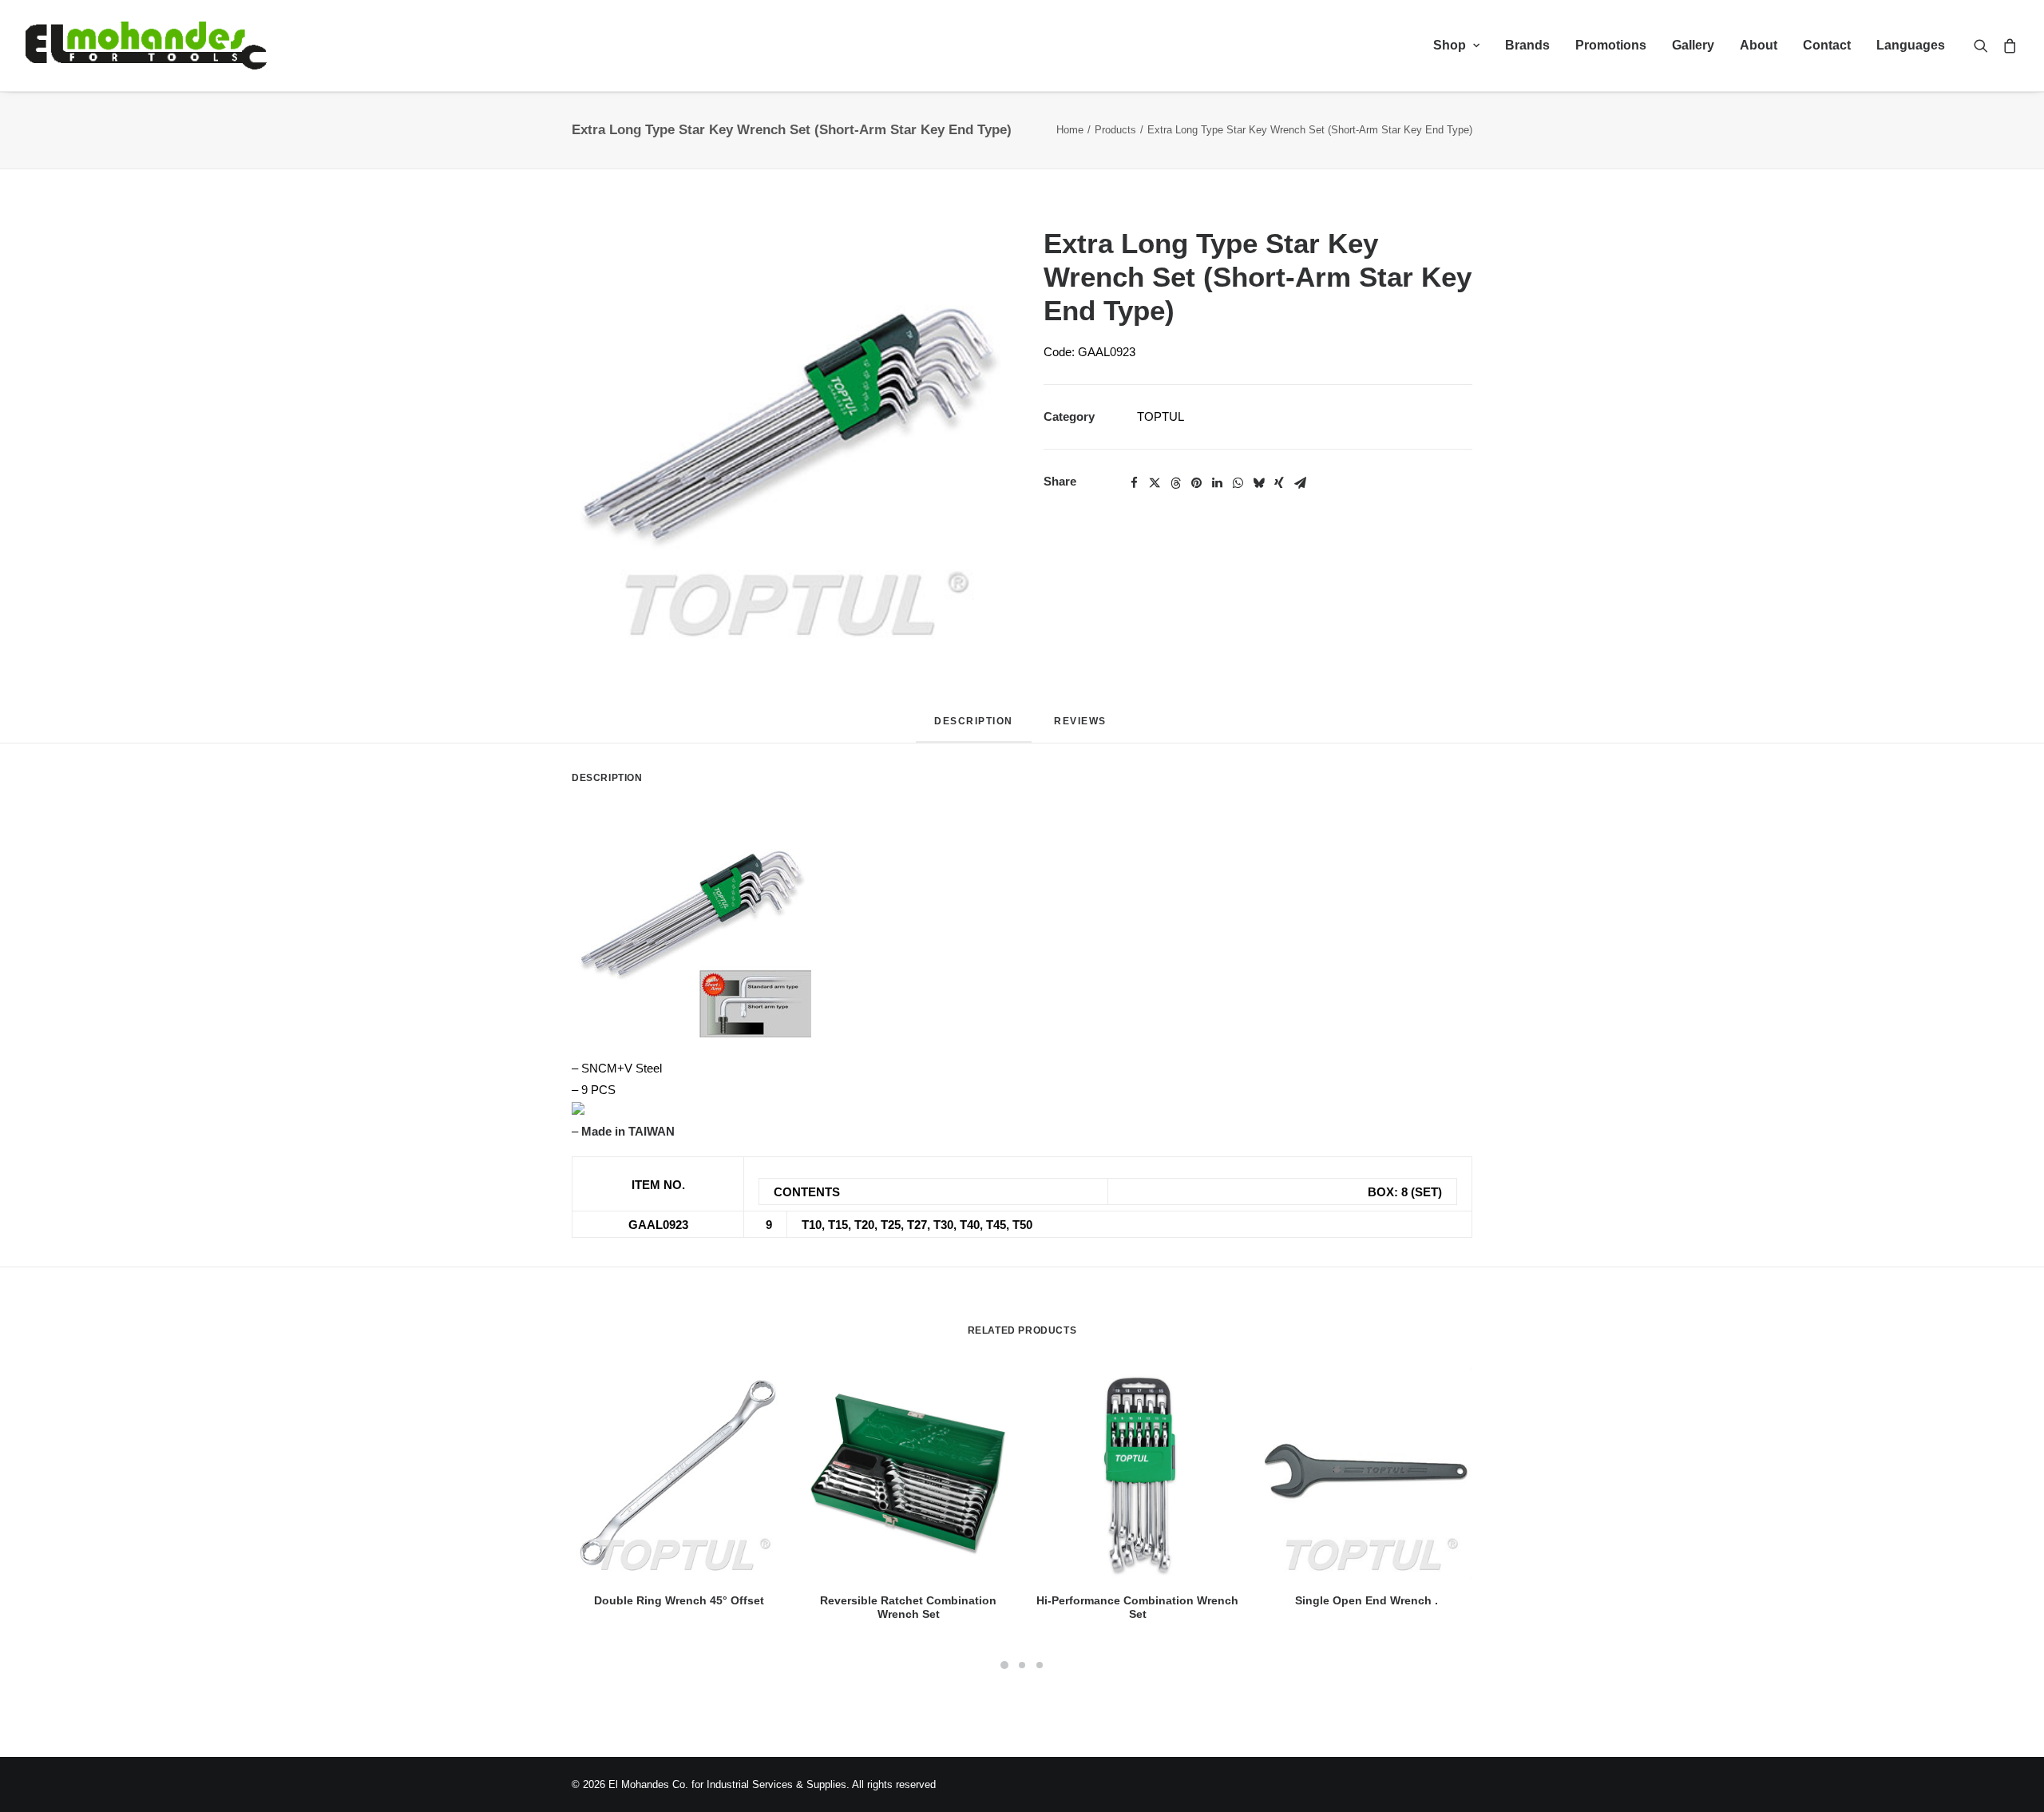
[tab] (1082, 727)
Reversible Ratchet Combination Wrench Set (908, 1607)
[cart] (2007, 46)
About (1759, 45)
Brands (1527, 45)
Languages (1911, 45)
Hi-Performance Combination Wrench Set (1137, 1607)
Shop (1450, 45)
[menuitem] (1456, 46)
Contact (1827, 45)
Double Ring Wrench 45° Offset (679, 1600)
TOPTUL (1161, 416)
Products (1115, 130)
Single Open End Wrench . (1367, 1600)
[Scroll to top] (2014, 1780)
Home (1070, 130)
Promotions (1611, 45)
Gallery (1693, 45)
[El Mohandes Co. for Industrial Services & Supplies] (146, 46)
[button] (1985, 46)
